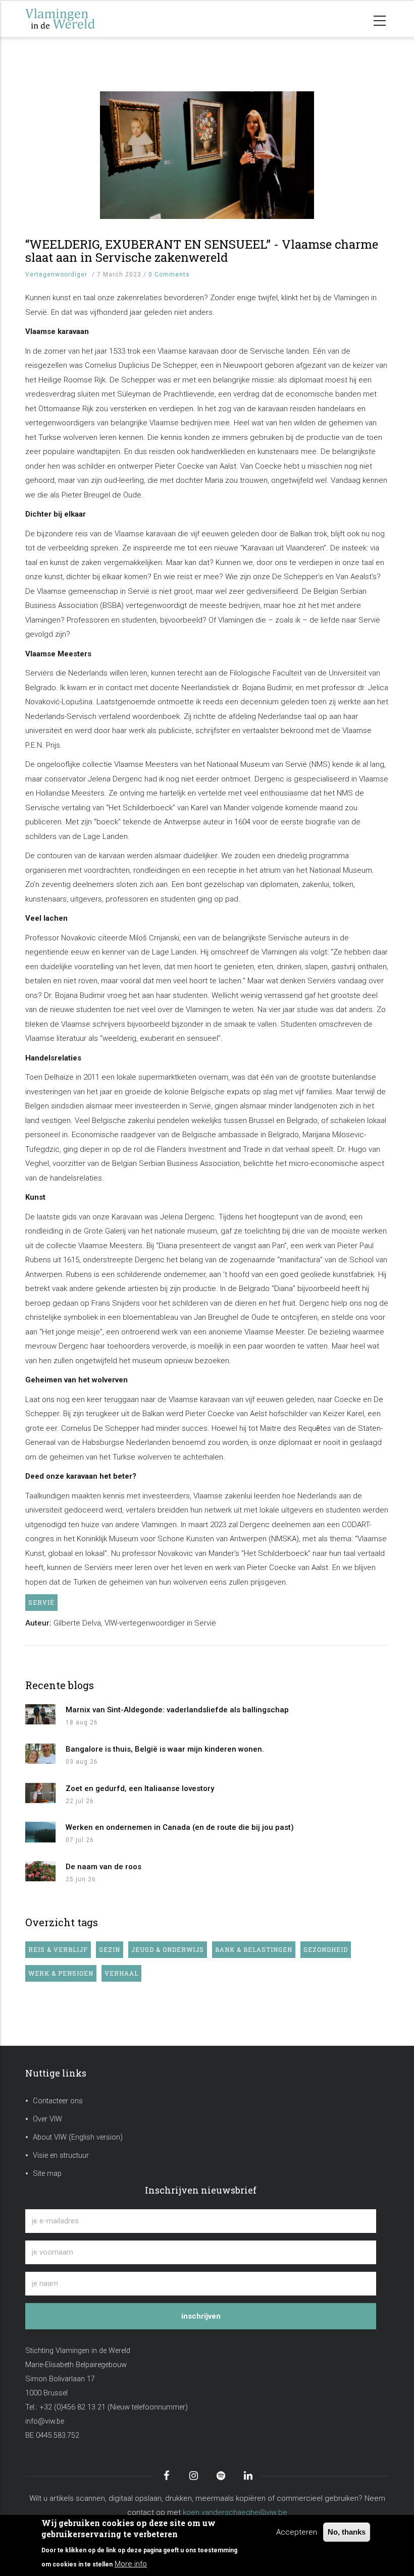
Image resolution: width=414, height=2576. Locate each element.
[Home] (76, 19)
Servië (41, 1602)
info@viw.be (45, 2421)
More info (131, 2564)
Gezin (110, 1949)
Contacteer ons (58, 2101)
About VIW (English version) (78, 2137)
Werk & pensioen (61, 1973)
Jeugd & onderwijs (168, 1949)
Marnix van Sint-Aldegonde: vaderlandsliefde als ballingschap (177, 1710)
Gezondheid (326, 1949)
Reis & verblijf (58, 1949)
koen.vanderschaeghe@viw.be (235, 2512)
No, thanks (347, 2532)
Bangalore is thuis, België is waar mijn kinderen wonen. (165, 1749)
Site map (47, 2174)
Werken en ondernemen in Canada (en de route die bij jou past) (180, 1827)
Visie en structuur (61, 2155)
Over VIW (47, 2119)
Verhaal (121, 1973)
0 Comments (169, 274)
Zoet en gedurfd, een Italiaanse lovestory (140, 1788)
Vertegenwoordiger (56, 274)
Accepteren (297, 2532)
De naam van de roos (103, 1867)
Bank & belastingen (254, 1949)
